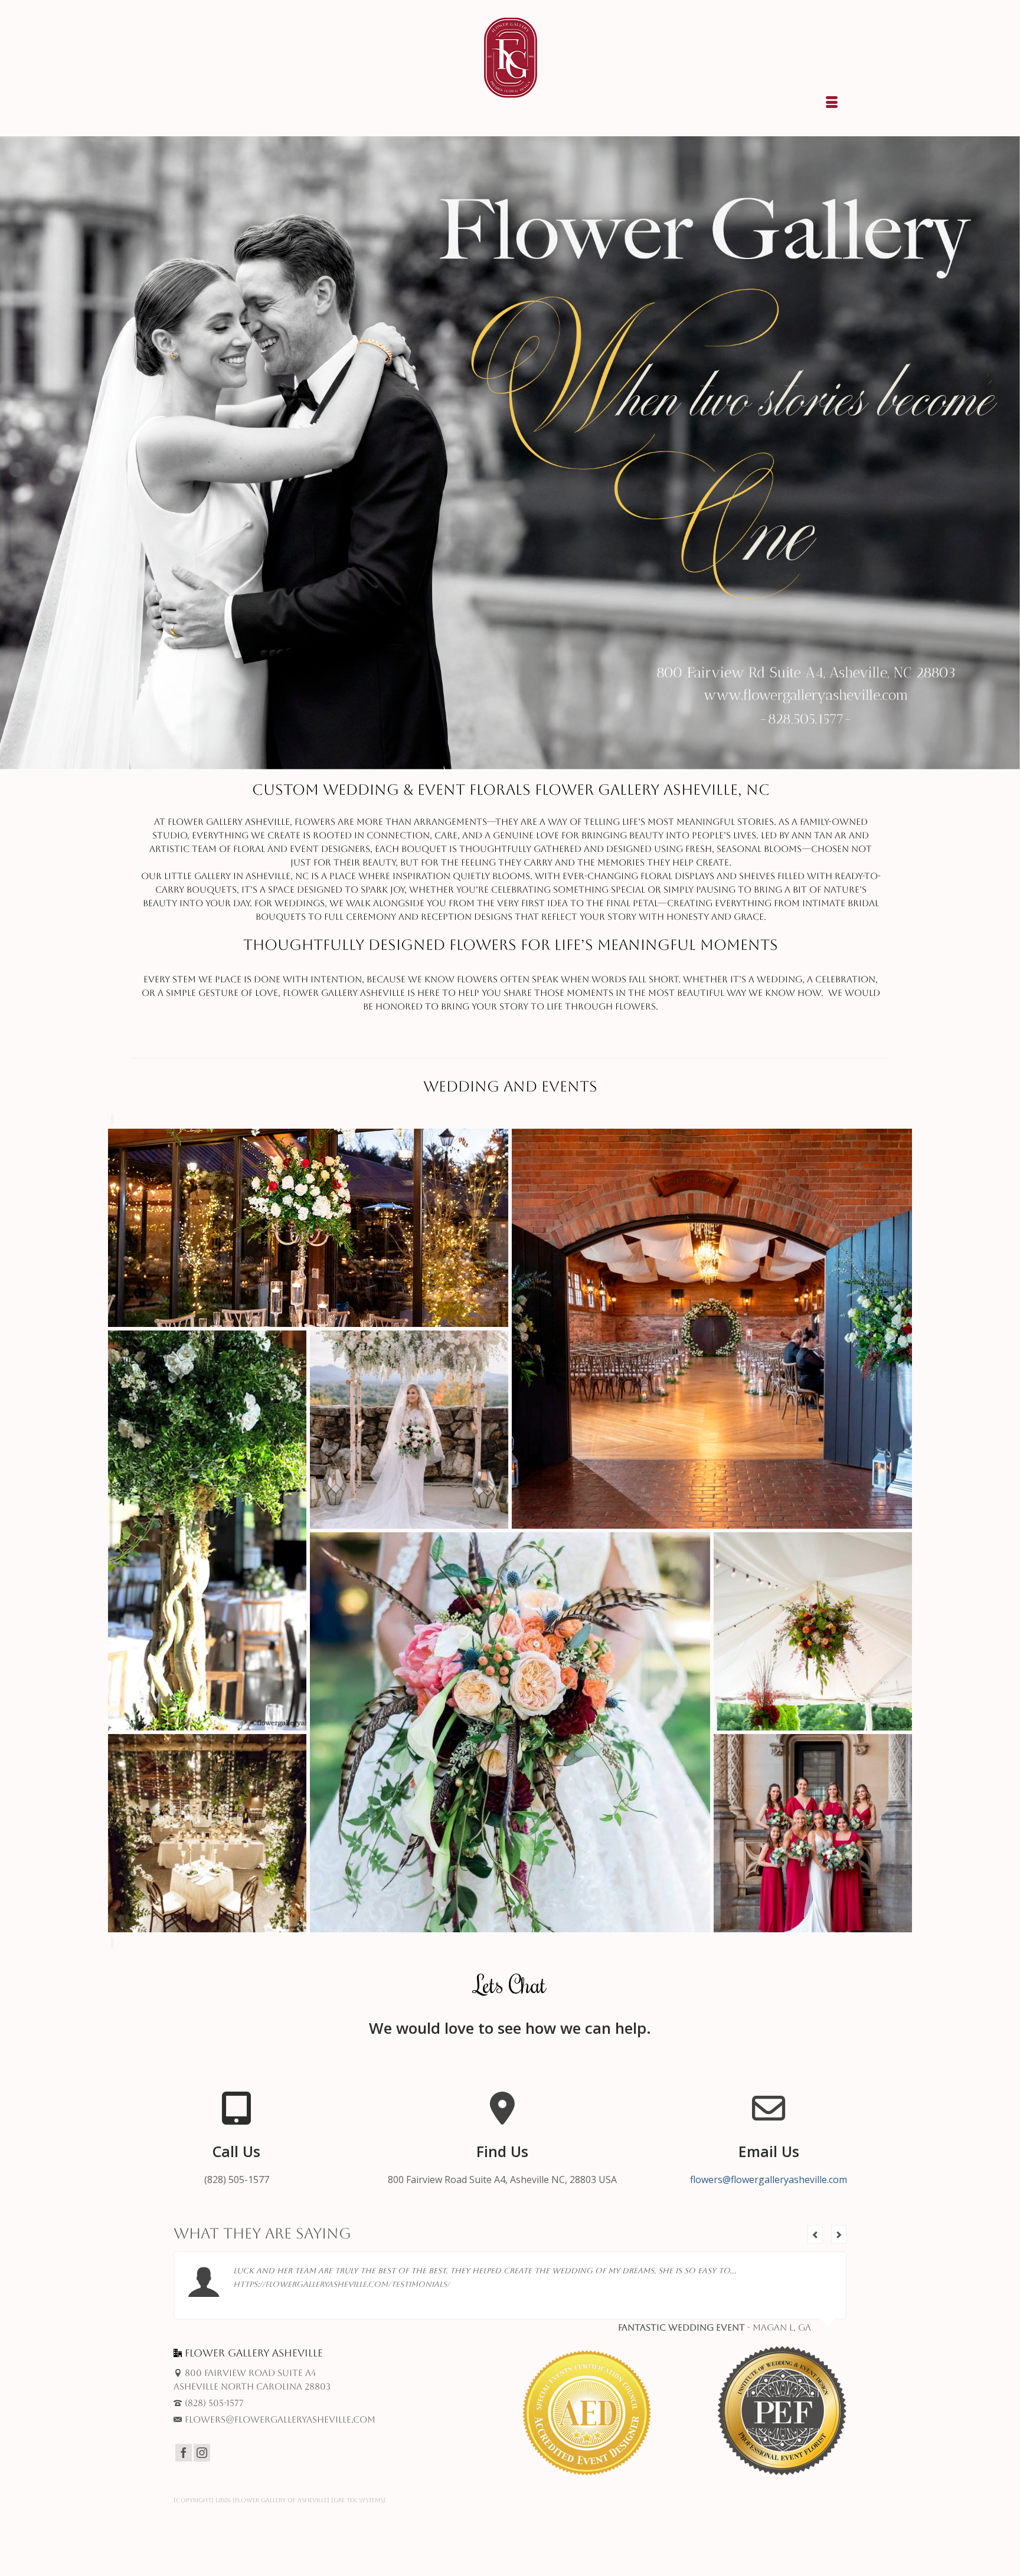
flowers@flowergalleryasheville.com (769, 2180)
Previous (815, 2234)
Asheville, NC (277, 876)
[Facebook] (184, 2453)
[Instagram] (202, 2453)
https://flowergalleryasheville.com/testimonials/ (341, 2284)
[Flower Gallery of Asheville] (510, 58)
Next (839, 2234)
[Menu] (832, 103)
